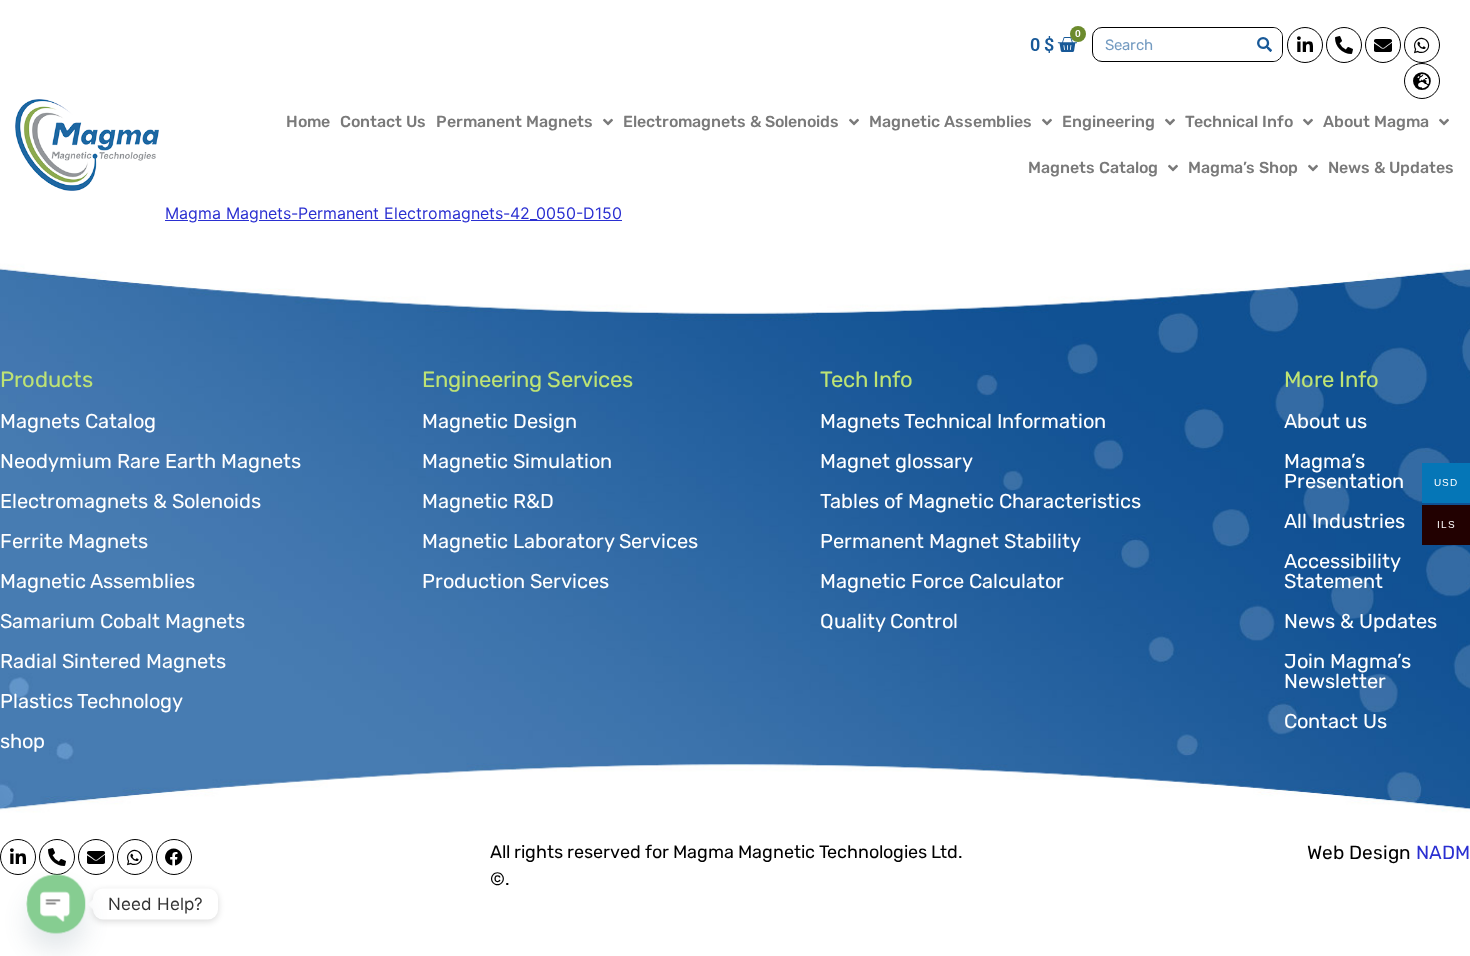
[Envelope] (1383, 45)
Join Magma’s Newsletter (1347, 671)
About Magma (1376, 121)
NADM (1443, 852)
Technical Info (1239, 121)
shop (22, 741)
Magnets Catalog (1093, 167)
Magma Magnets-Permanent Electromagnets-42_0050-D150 (393, 213)
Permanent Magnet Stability (950, 541)
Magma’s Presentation (1344, 471)
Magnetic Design (499, 421)
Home (308, 121)
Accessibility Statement (1342, 571)
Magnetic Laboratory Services (560, 541)
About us (1325, 421)
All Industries (1344, 521)
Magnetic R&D (488, 501)
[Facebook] (174, 857)
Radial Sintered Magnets (113, 661)
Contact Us (383, 121)
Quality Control (889, 621)
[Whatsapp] (1422, 45)
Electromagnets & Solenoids (731, 121)
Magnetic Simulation (517, 461)
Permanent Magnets (514, 121)
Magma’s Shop (1243, 167)
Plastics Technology (91, 701)
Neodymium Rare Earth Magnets (150, 461)
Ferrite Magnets (74, 541)
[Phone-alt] (1344, 45)
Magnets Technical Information (963, 421)
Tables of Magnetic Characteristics (980, 501)
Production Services (515, 581)
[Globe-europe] (1422, 81)
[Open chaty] (55, 903)
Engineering (1108, 121)
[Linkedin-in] (1305, 45)
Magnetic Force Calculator (942, 581)
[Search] (1264, 44)
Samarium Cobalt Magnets (122, 621)
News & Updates (1391, 167)
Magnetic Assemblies (950, 121)
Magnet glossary (896, 461)
